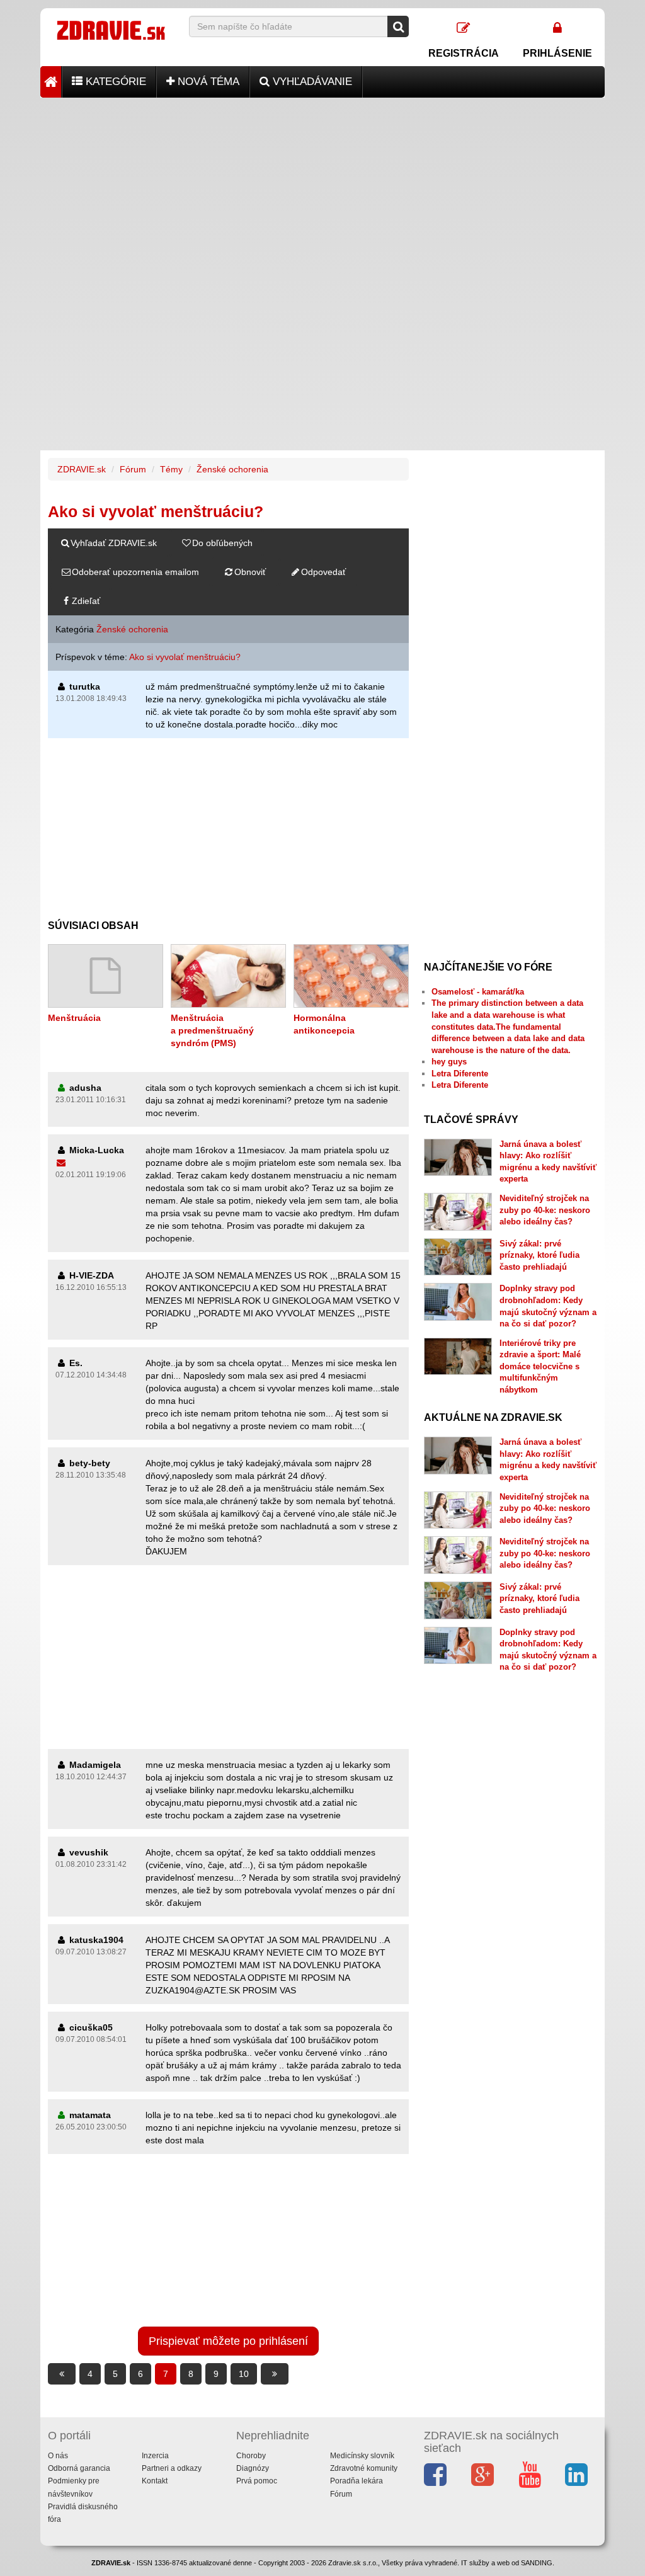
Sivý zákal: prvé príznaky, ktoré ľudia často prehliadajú (539, 1255)
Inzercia (155, 2456)
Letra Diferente (460, 1074)
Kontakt (155, 2481)
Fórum (133, 469)
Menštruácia (74, 1018)
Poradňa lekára (357, 2481)
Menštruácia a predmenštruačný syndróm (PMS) (212, 1030)
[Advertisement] (322, 186)
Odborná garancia (79, 2468)
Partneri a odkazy (172, 2468)
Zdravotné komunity (364, 2468)
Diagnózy (253, 2468)
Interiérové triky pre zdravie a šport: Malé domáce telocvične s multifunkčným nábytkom (540, 1366)
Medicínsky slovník (362, 2456)
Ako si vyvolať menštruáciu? (185, 657)
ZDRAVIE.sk (82, 469)
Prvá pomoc (257, 2481)
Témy (171, 469)
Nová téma (207, 82)
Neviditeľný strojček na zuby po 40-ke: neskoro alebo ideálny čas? (545, 1210)
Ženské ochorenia (232, 469)
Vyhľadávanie (311, 82)
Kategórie (114, 82)
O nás (58, 2456)
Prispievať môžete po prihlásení (228, 2341)
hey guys (449, 1062)
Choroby (251, 2456)
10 (244, 2374)
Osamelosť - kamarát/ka (478, 992)
